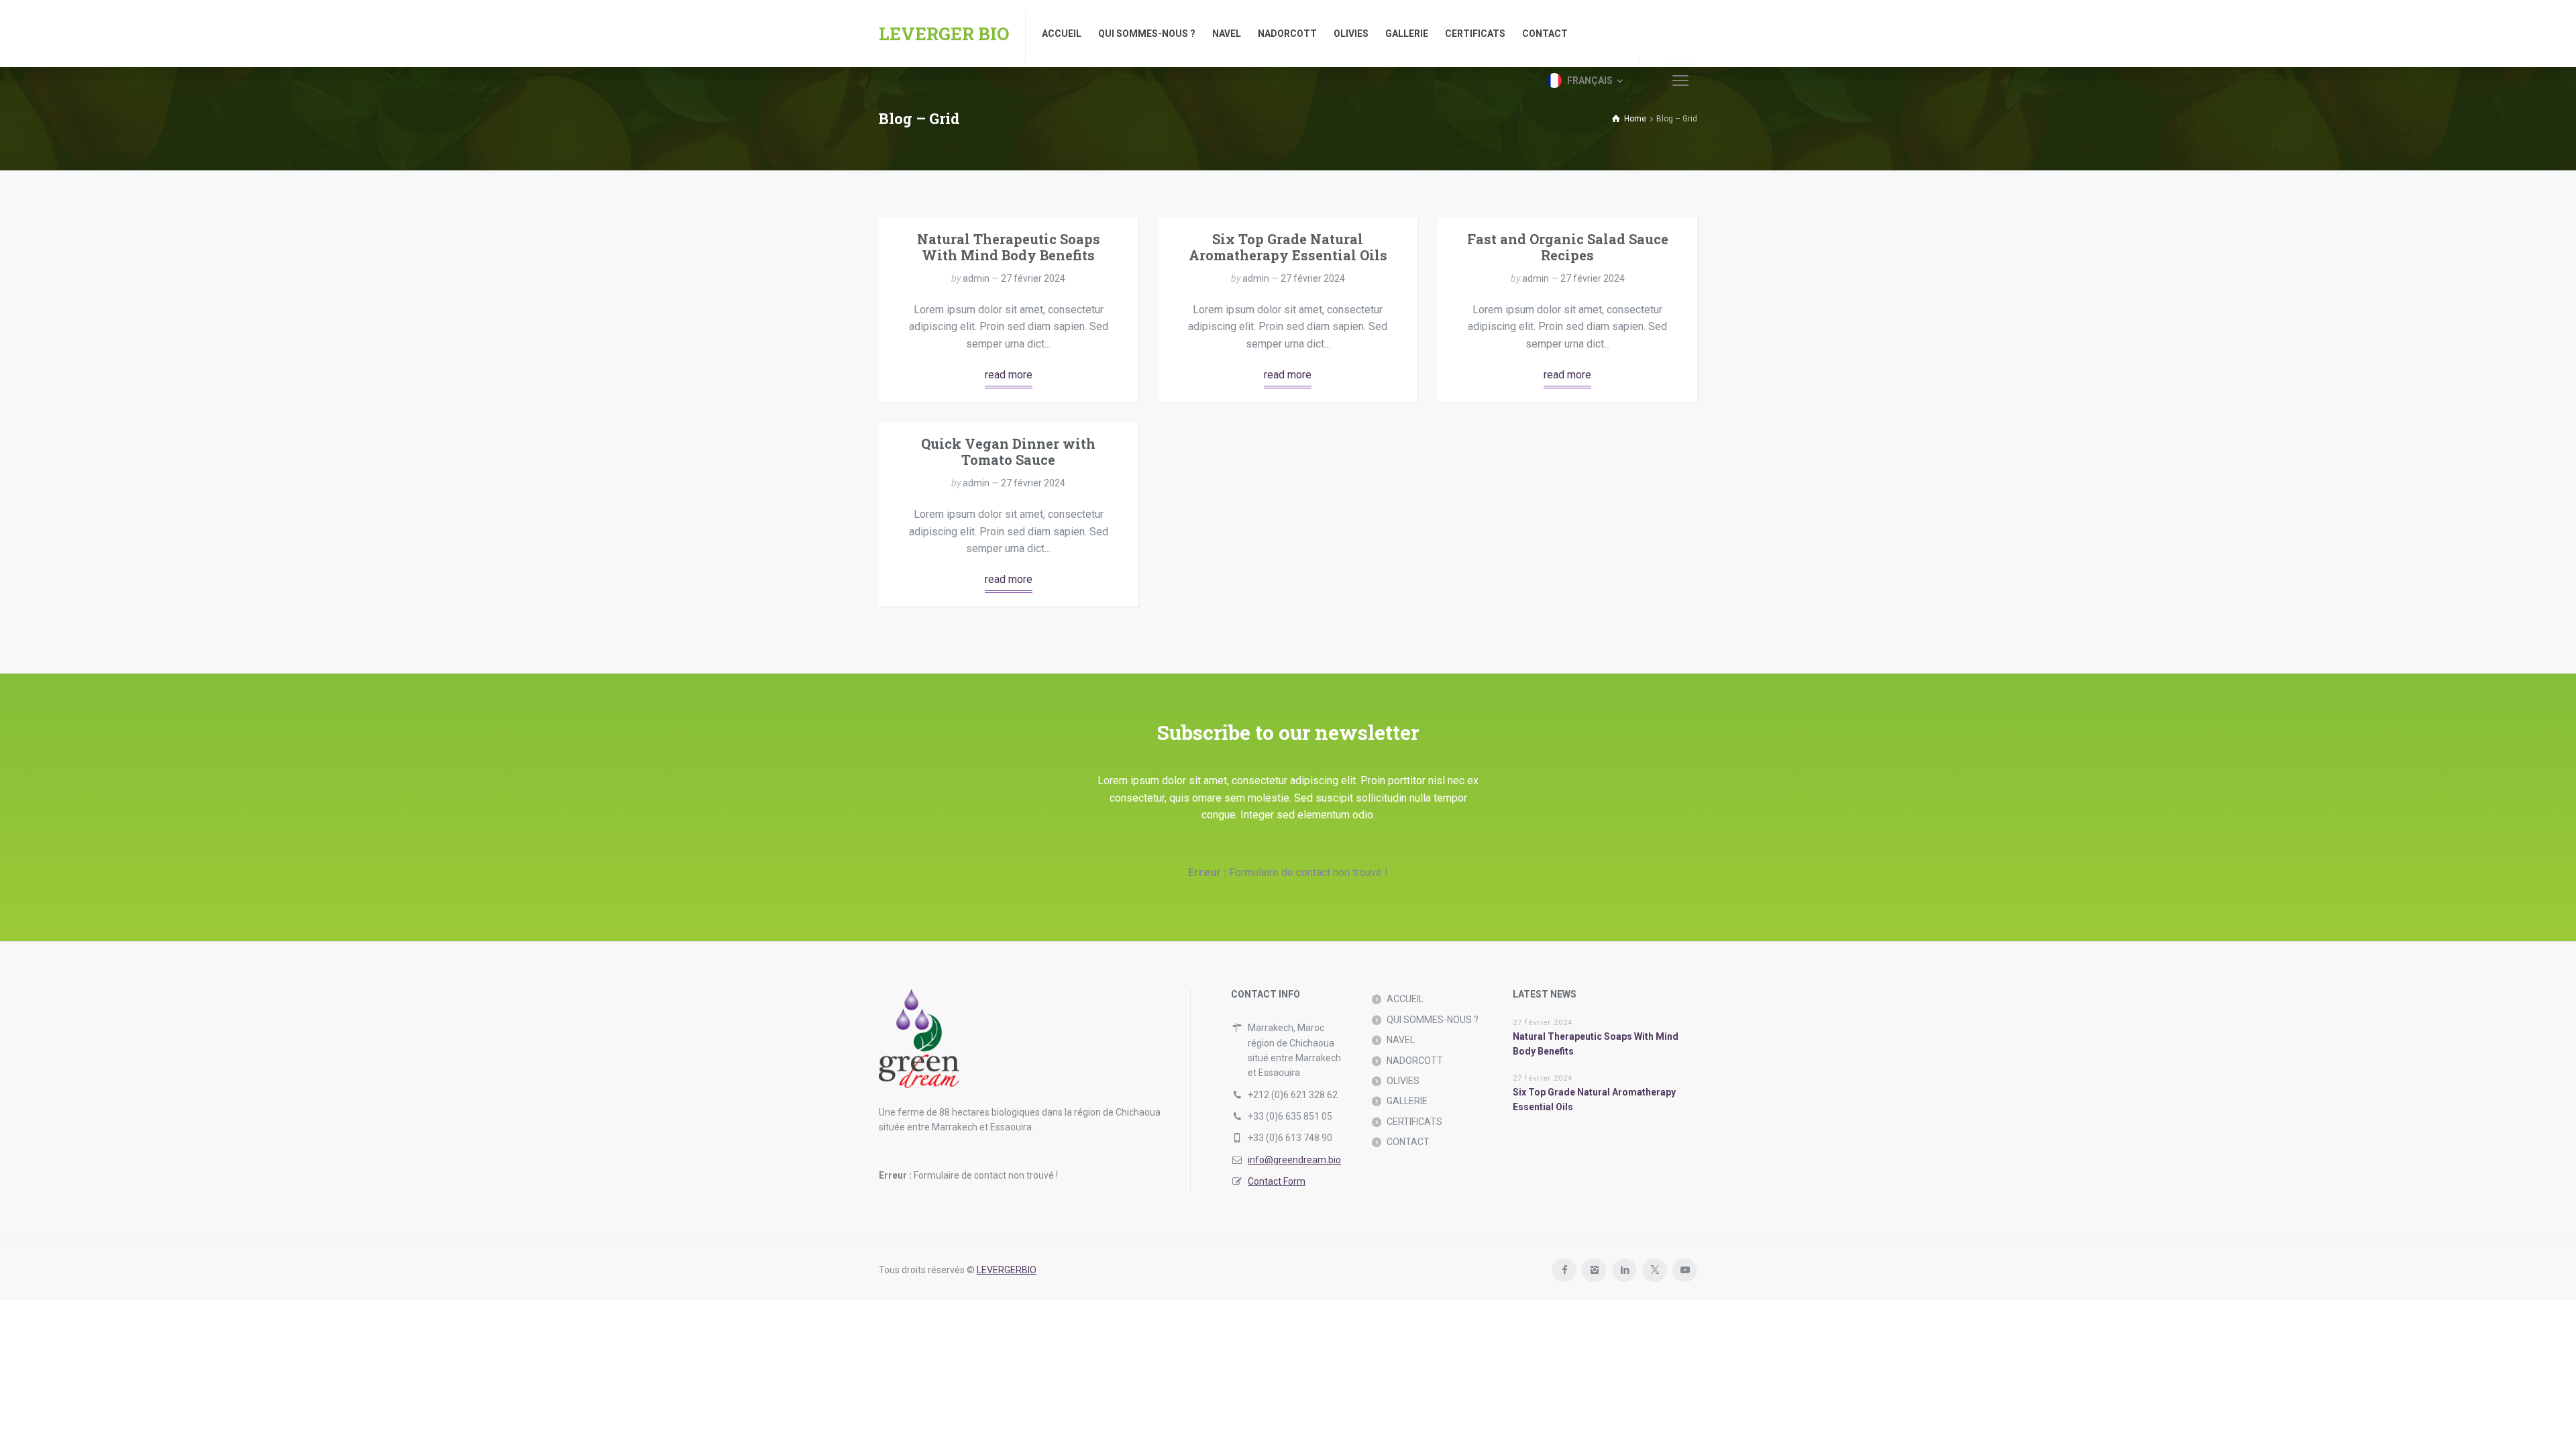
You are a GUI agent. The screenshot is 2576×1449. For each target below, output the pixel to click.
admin (976, 278)
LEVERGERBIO (1007, 1270)
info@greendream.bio (1294, 1160)
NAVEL (1401, 1040)
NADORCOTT (1415, 1061)
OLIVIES (1403, 1081)
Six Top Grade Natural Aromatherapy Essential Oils (1288, 247)
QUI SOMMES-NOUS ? (1433, 1020)
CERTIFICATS (1414, 1122)
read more (1009, 375)
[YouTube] (1685, 1270)
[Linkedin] (1624, 1270)
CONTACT (1408, 1142)
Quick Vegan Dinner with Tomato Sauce (1008, 451)
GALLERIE (1407, 1101)
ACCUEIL (1405, 999)
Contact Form (1277, 1181)
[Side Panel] (1680, 80)
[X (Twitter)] (1655, 1270)
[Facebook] (1564, 1270)
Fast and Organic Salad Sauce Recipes (1568, 247)
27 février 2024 (1033, 278)
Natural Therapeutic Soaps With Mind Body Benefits (1009, 247)
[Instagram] (1594, 1270)
